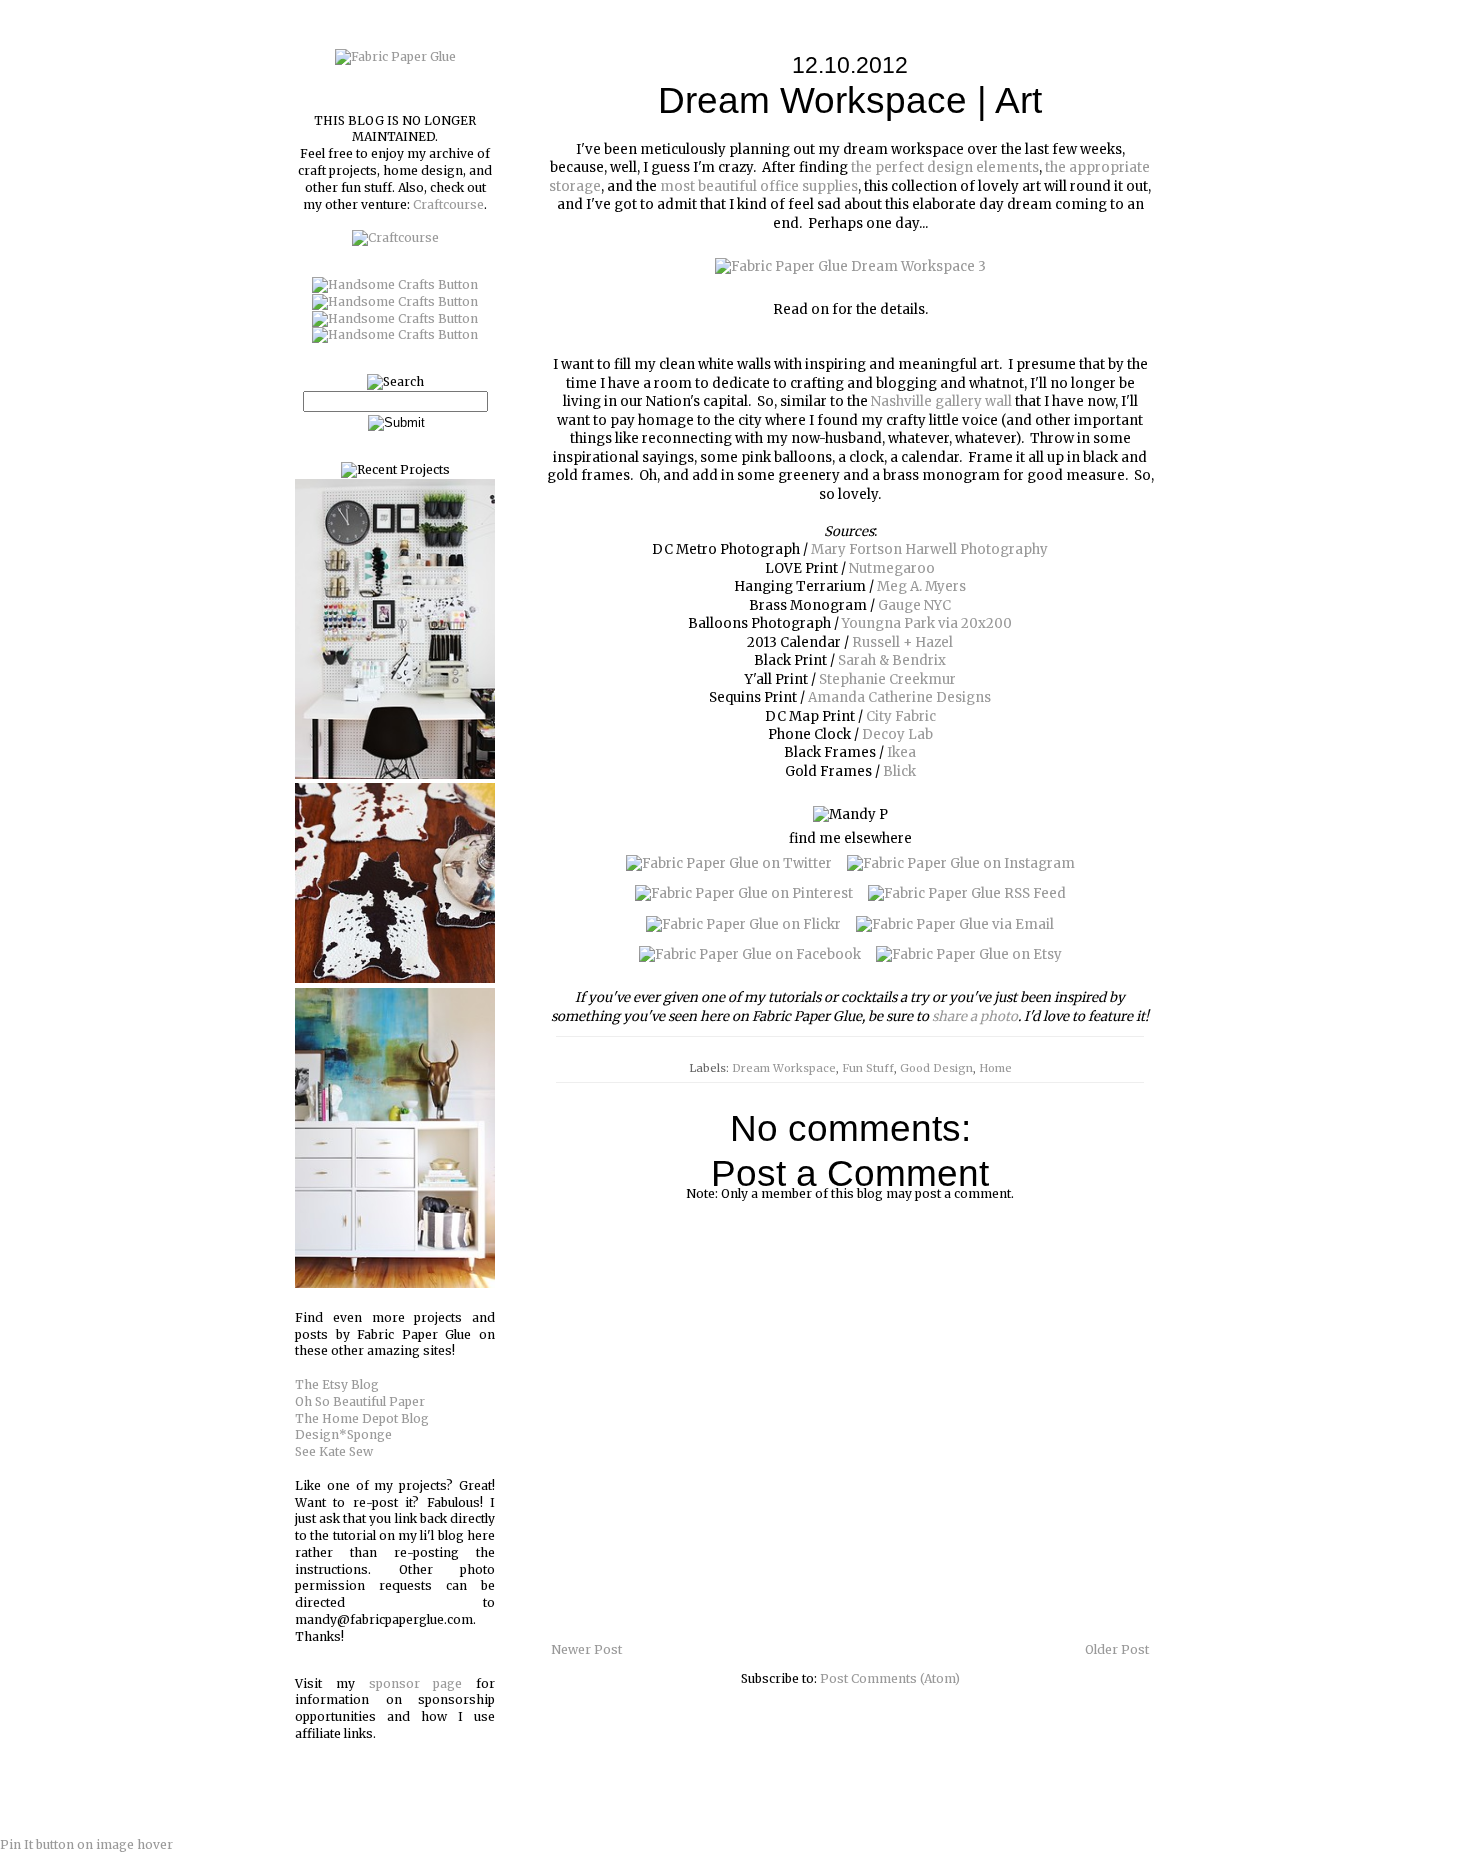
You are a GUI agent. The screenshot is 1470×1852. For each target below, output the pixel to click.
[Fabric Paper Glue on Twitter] (729, 863)
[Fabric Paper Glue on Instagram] (961, 863)
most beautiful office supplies (759, 186)
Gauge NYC (914, 605)
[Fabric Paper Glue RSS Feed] (967, 893)
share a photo (975, 1016)
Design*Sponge (343, 1434)
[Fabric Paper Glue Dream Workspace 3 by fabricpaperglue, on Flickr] (850, 266)
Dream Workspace (784, 1068)
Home (995, 1068)
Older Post (1117, 1649)
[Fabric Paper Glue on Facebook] (750, 954)
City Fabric (901, 716)
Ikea (901, 752)
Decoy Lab (897, 734)
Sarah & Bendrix (892, 660)
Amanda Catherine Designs (899, 697)
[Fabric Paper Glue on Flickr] (743, 924)
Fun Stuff (868, 1068)
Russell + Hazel (902, 642)
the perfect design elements (945, 167)
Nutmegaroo (892, 568)
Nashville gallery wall (941, 401)
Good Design (936, 1068)
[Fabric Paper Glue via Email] (955, 924)
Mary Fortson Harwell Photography (929, 549)
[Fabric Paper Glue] (395, 56)
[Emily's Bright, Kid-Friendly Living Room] (395, 1283)
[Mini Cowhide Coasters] (395, 978)
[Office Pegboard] (395, 774)
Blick (899, 771)
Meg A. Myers (921, 586)
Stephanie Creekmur (887, 679)
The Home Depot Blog (362, 1418)
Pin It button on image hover (86, 1844)
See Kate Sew (334, 1451)
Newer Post (586, 1649)
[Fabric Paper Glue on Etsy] (969, 954)
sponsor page (416, 1683)
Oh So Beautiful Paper (360, 1401)
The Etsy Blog (337, 1384)
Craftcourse (448, 204)
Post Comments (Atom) (890, 1678)
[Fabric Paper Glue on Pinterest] (744, 893)
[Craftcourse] (395, 237)
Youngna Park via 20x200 (927, 623)
